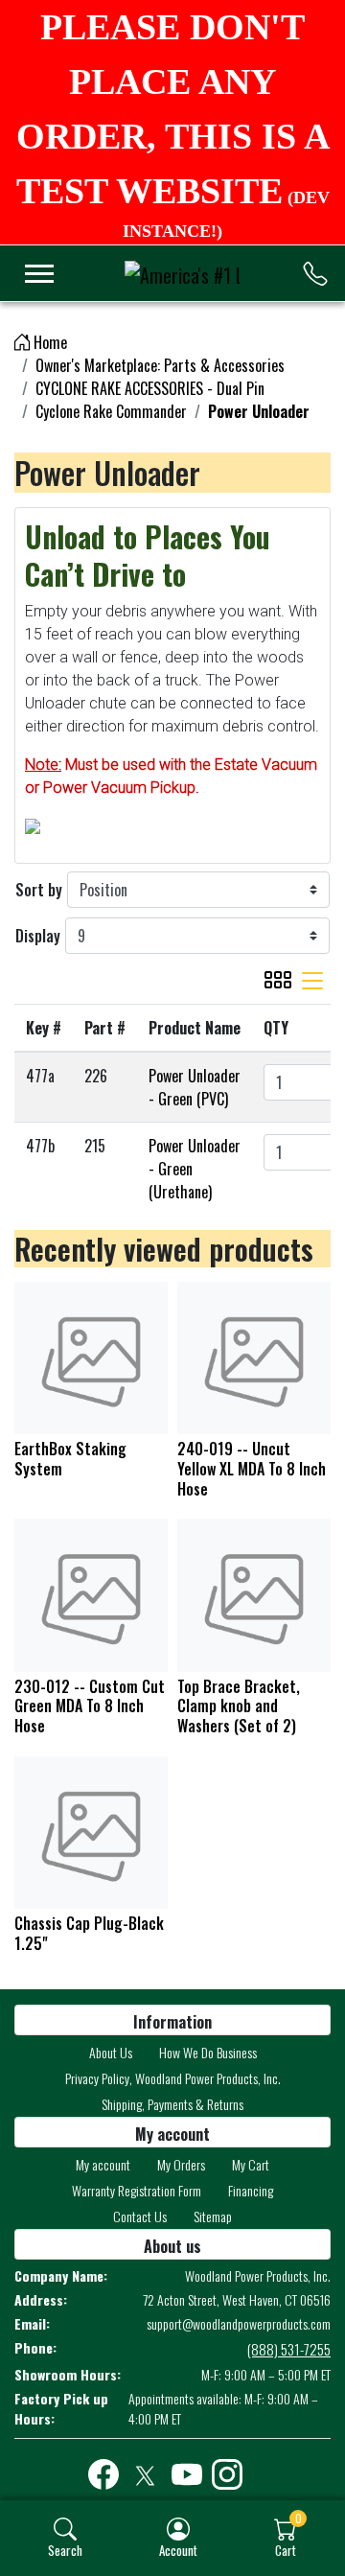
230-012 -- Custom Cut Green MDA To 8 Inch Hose (90, 1706)
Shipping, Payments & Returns (172, 2104)
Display (38, 936)
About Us (111, 2052)
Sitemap (213, 2216)
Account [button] (178, 2550)
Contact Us (140, 2216)
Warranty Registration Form (137, 2190)
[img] (65, 2529)
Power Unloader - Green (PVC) (195, 1087)
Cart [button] (286, 2550)
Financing (251, 2190)
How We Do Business (208, 2052)
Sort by (39, 890)
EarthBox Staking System (70, 1459)
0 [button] (299, 2518)
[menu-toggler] (39, 274)
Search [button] (65, 2550)
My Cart (251, 2164)
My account (103, 2164)
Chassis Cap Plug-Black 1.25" (89, 1933)
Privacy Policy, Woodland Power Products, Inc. (173, 2078)
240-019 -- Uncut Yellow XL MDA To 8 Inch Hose (252, 1469)
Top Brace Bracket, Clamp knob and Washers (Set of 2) (239, 1706)
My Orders (181, 2164)
